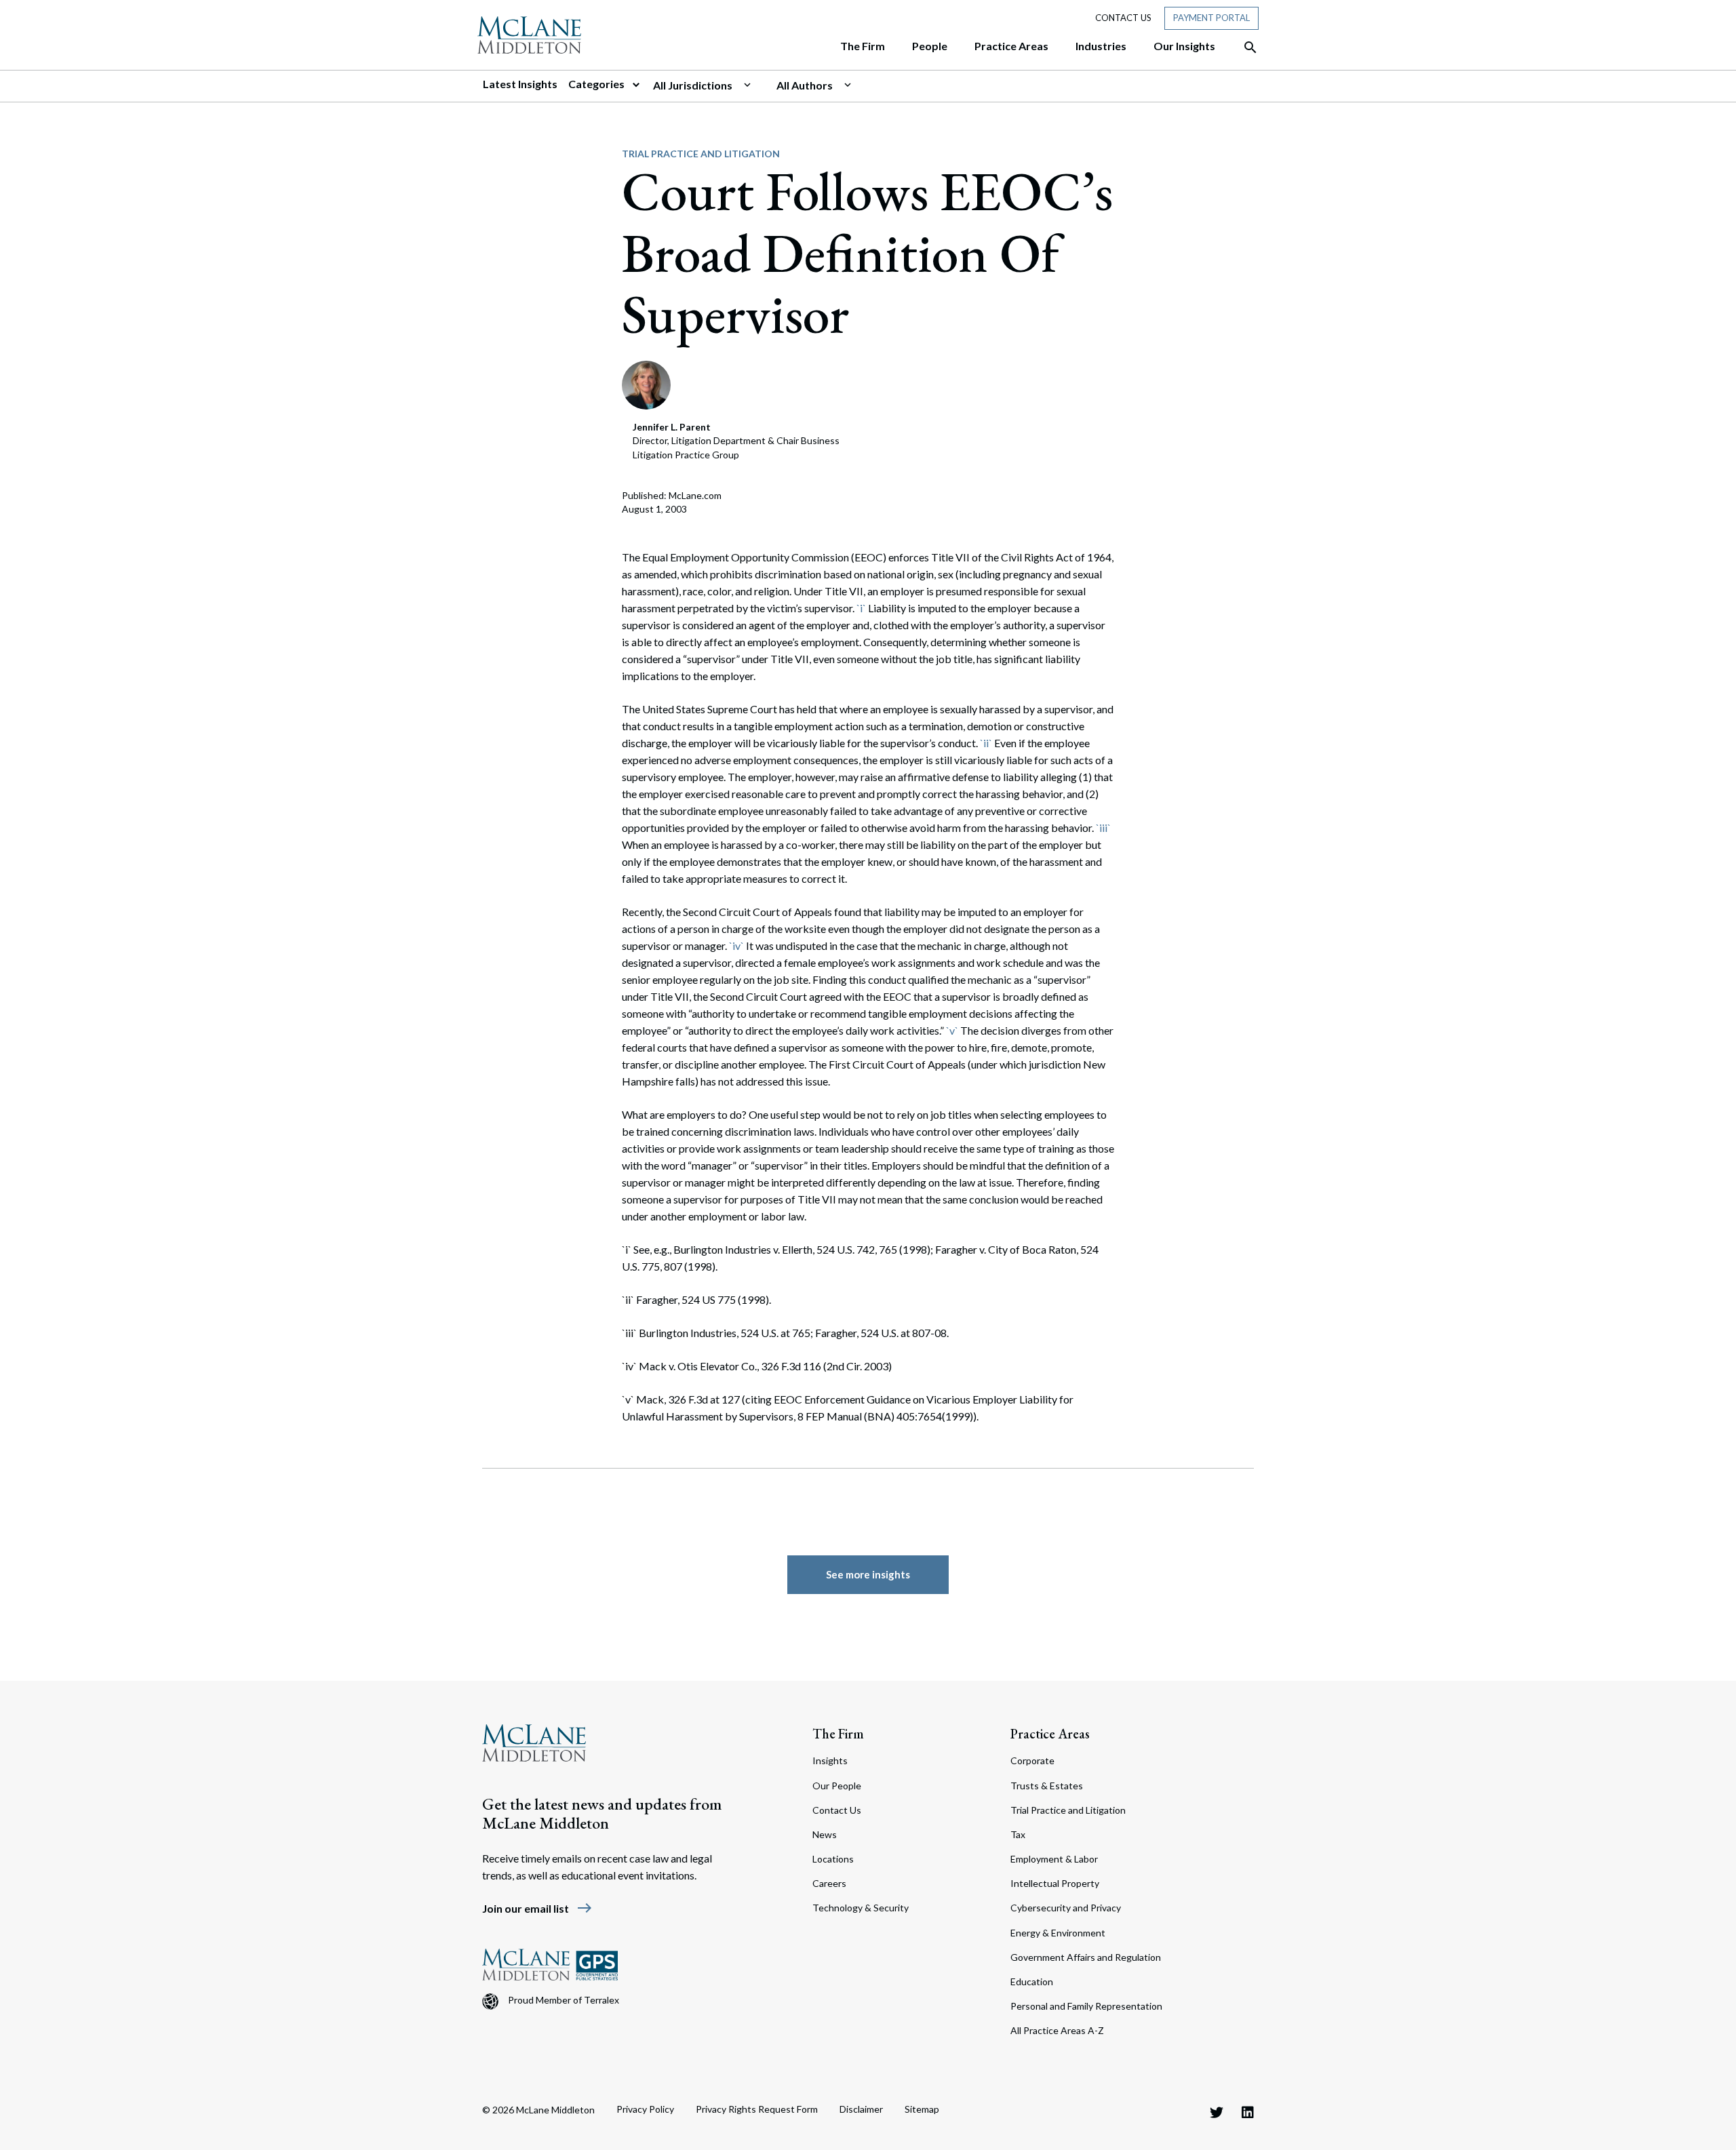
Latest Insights (520, 84)
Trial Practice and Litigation (701, 154)
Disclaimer (861, 2109)
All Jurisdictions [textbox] (693, 85)
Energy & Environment (1058, 1933)
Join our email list (537, 1908)
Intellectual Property (1055, 1883)
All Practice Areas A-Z (1057, 2030)
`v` (952, 1030)
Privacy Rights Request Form (757, 2109)
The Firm (838, 1734)
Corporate (1032, 1760)
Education (1032, 1982)
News (825, 1834)
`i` (861, 608)
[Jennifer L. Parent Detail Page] (646, 383)
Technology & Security (861, 1908)
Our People (837, 1786)
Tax (1018, 1834)
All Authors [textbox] (805, 85)
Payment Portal (1211, 18)
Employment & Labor (1054, 1859)
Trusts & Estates (1047, 1786)
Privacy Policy (645, 2109)
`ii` (986, 743)
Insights (830, 1760)
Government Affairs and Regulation (1086, 1957)
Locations (833, 1859)
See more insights (868, 1574)
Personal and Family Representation (1086, 2006)
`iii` (1103, 828)
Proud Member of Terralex (564, 2000)
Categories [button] (597, 84)
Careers (829, 1883)
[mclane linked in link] (1248, 2112)
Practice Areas (1050, 1734)
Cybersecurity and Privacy (1066, 1908)
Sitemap (922, 2109)
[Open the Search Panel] (1244, 47)
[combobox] (709, 85)
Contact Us (1123, 18)
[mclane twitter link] (1217, 2112)
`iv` (736, 945)
